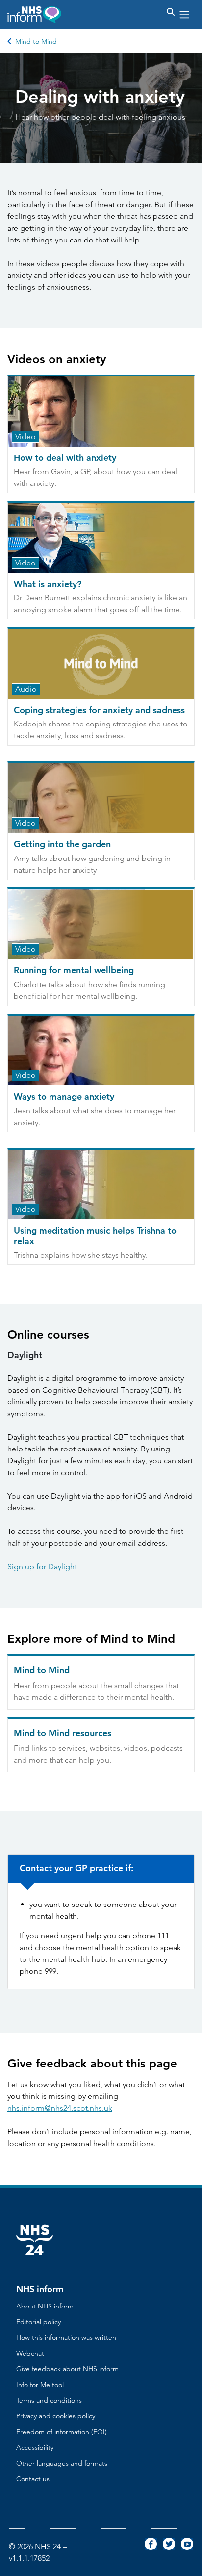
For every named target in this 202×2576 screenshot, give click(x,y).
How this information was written (66, 2337)
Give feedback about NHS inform (67, 2369)
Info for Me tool (40, 2385)
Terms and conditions (49, 2400)
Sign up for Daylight (42, 1567)
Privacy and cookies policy (56, 2416)
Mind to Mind (36, 41)
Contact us (33, 2479)
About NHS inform (45, 2306)
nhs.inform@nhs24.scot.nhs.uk (60, 2108)
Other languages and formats (62, 2463)
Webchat (30, 2353)
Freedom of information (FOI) (62, 2432)
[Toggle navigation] (184, 15)
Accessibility (35, 2447)
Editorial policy (38, 2322)
